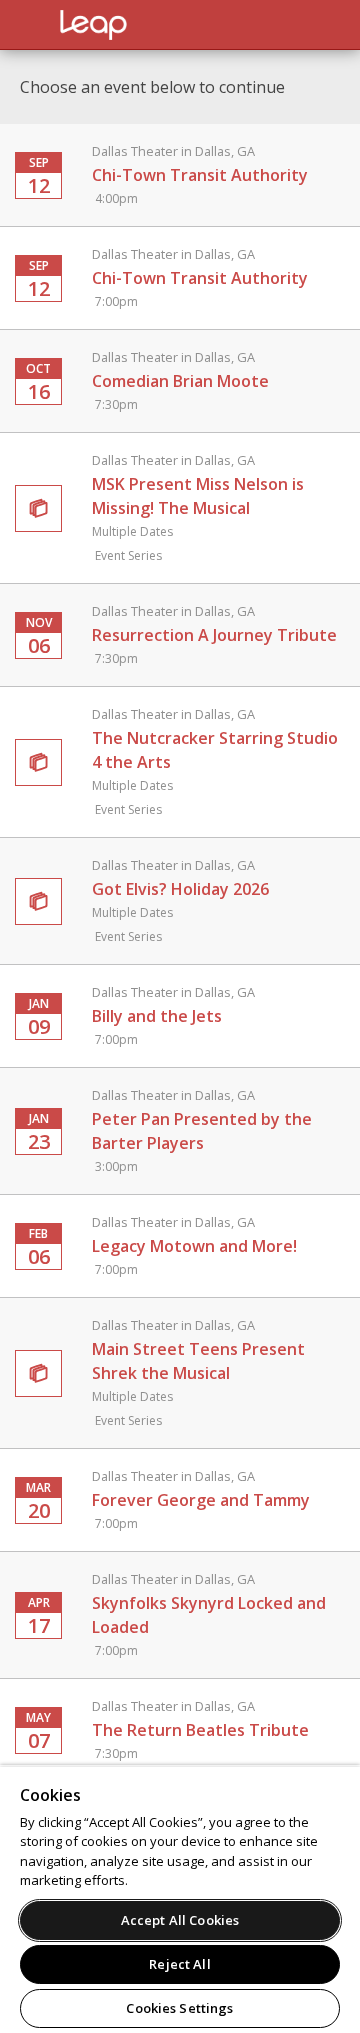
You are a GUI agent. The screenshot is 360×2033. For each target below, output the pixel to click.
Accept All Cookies (180, 1920)
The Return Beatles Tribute (200, 1729)
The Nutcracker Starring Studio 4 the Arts (215, 761)
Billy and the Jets (173, 1015)
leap (160, 25)
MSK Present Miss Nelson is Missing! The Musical (198, 507)
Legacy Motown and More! (194, 1245)
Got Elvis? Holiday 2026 (180, 900)
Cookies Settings (179, 2008)
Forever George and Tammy (201, 1499)
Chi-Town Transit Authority (200, 174)
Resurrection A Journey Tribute (214, 634)
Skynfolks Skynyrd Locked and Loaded (209, 1614)
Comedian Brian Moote (180, 380)
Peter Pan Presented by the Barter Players (202, 1130)
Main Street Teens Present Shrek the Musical (198, 1372)
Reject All (179, 1964)
